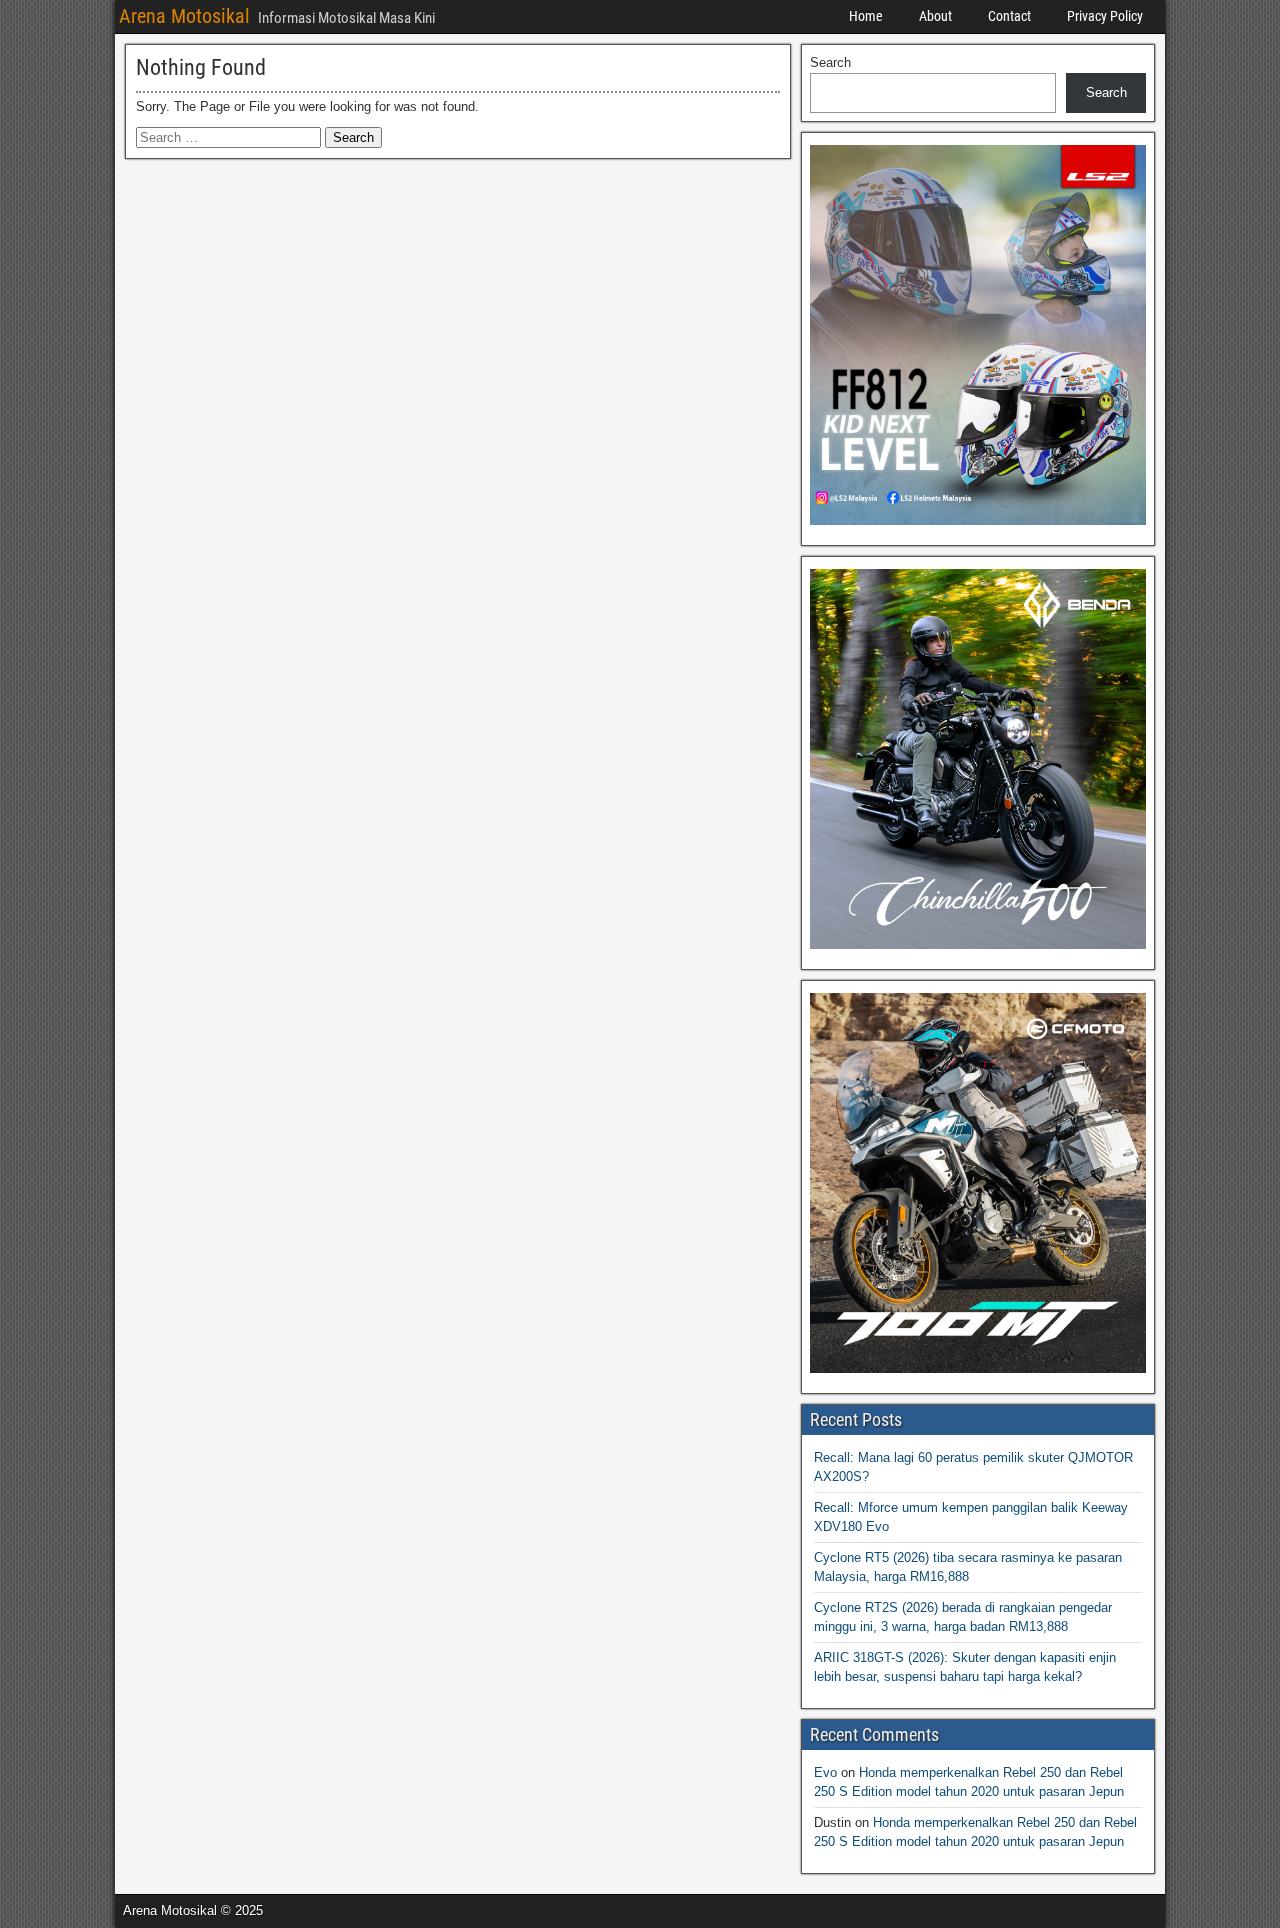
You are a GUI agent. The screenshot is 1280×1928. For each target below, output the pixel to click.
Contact (1009, 16)
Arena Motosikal (184, 16)
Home (866, 16)
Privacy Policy (1105, 16)
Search (830, 62)
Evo (825, 1772)
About (935, 16)
